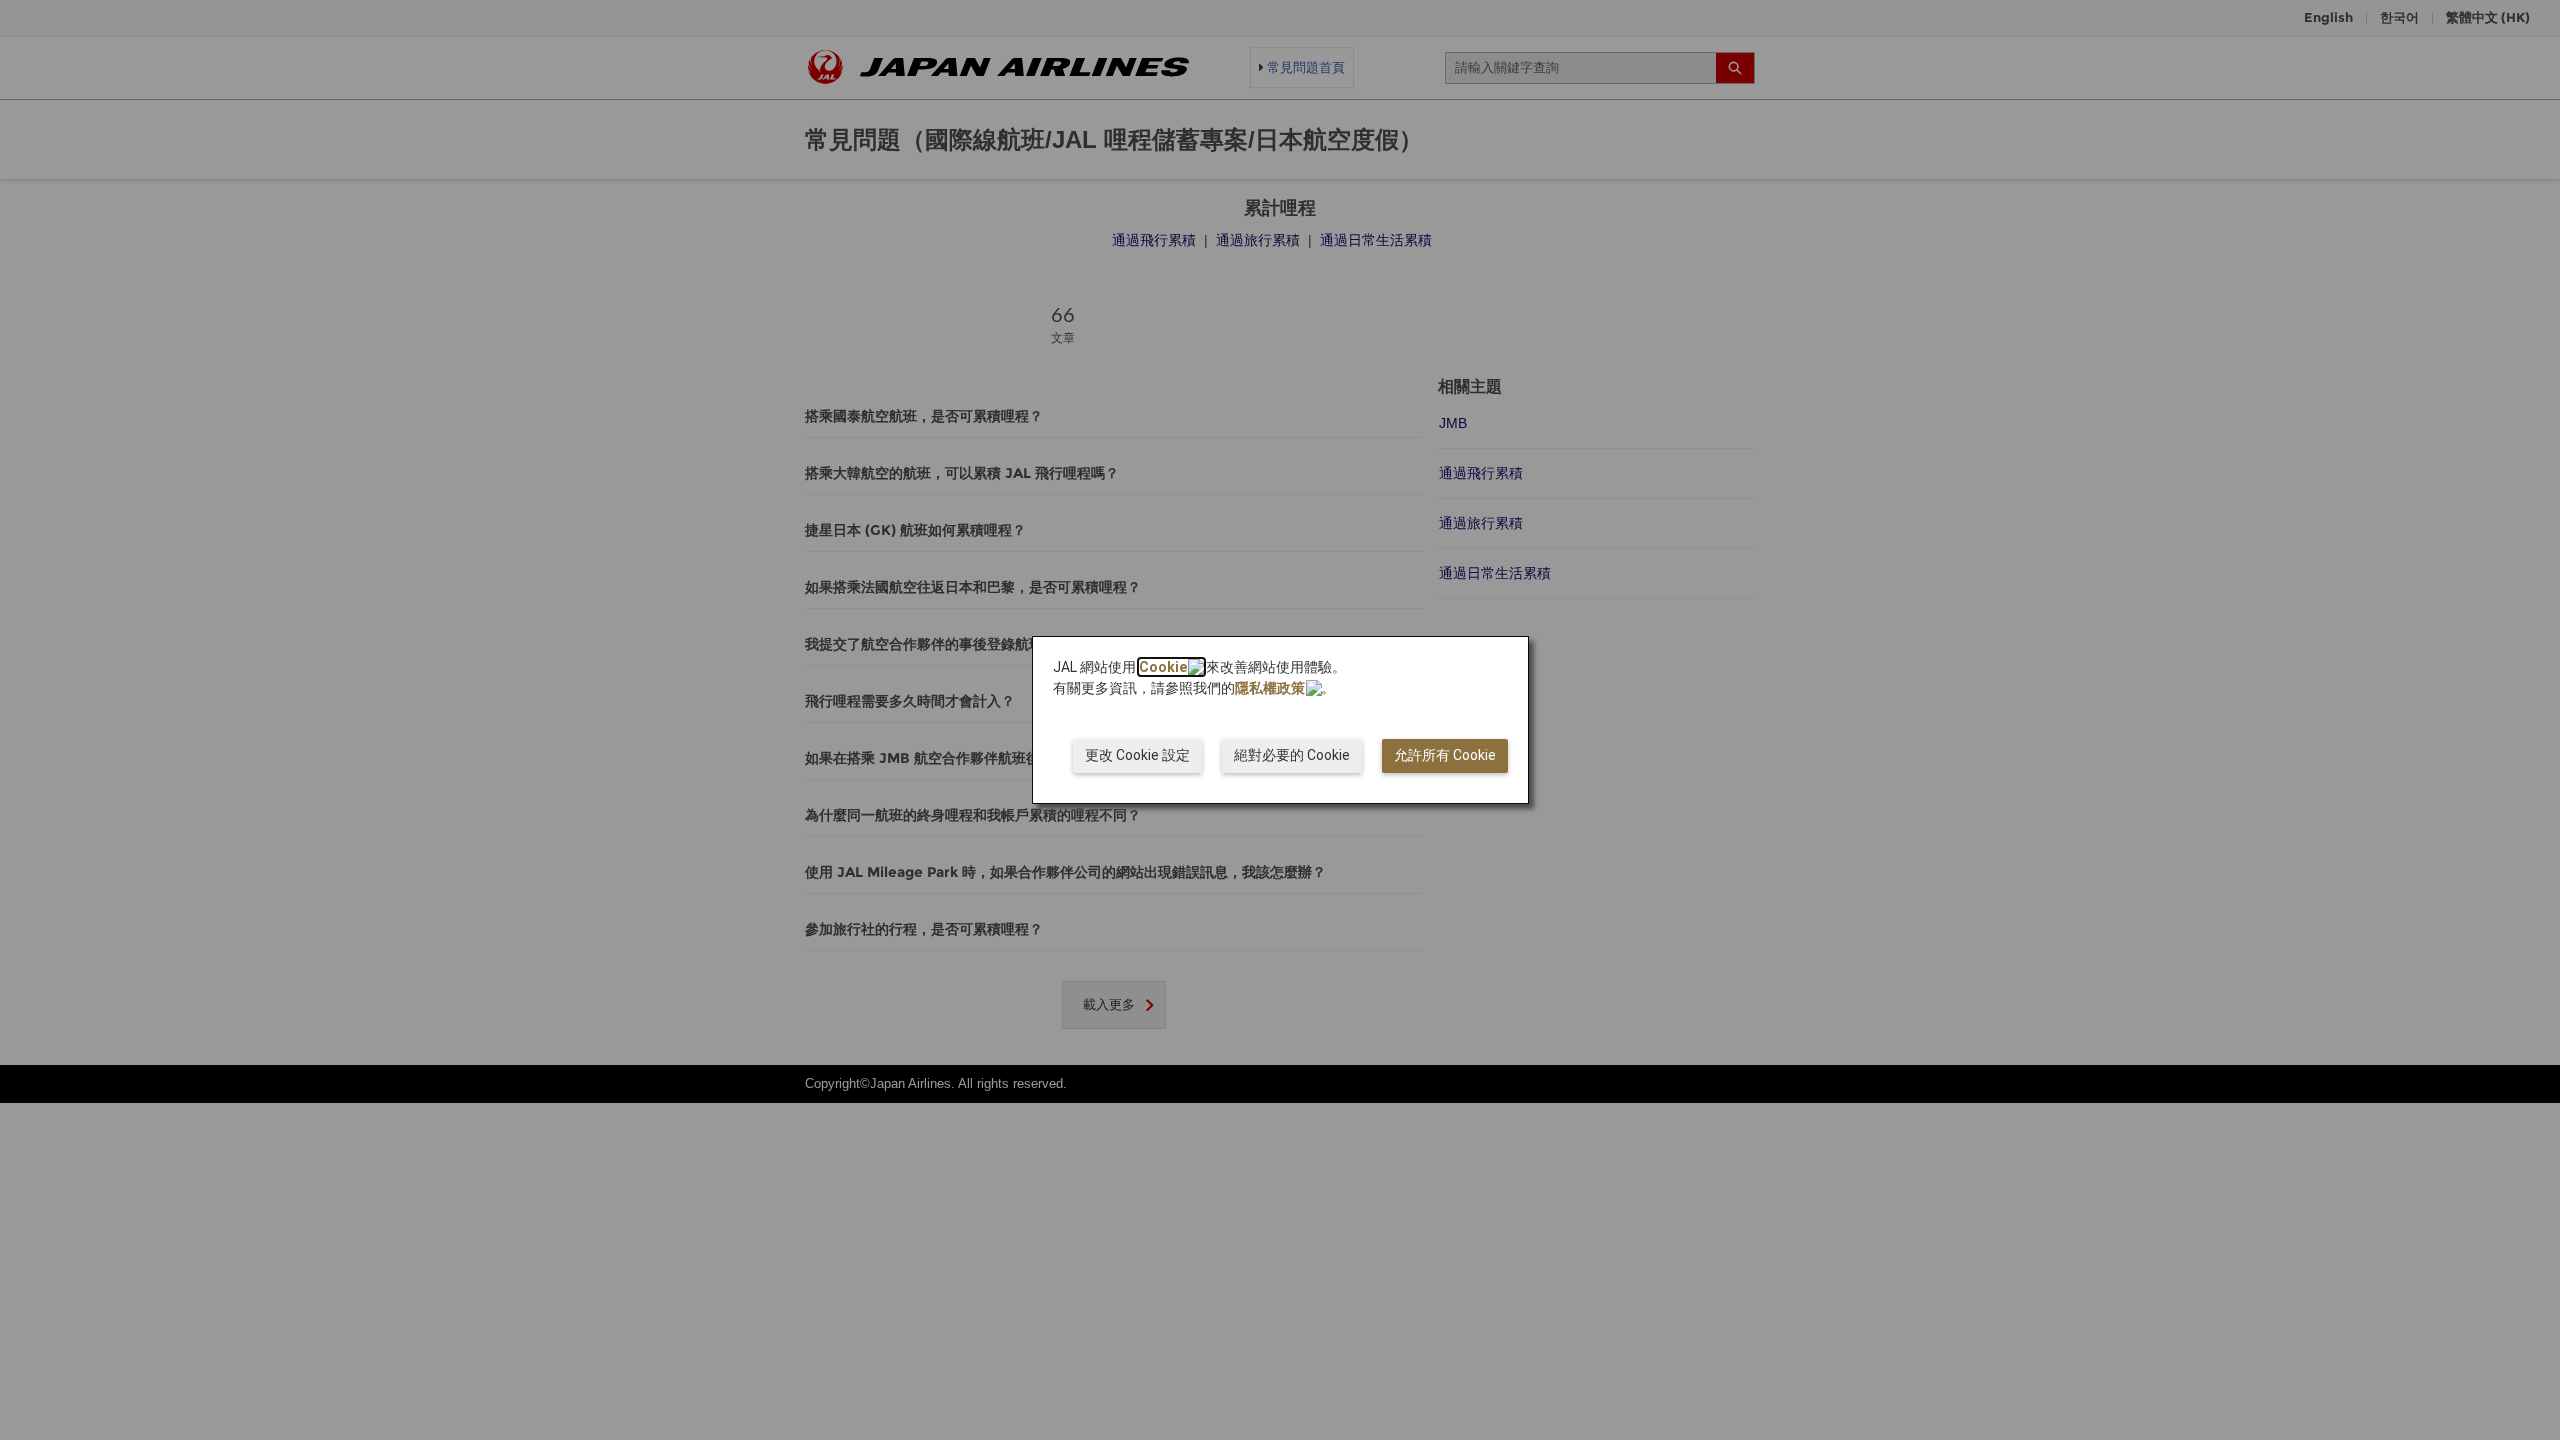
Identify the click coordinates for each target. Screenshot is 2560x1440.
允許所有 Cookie (1445, 755)
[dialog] (1280, 720)
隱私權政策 (1270, 688)
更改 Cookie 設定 (1137, 755)
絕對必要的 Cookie (1292, 755)
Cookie (1163, 667)
